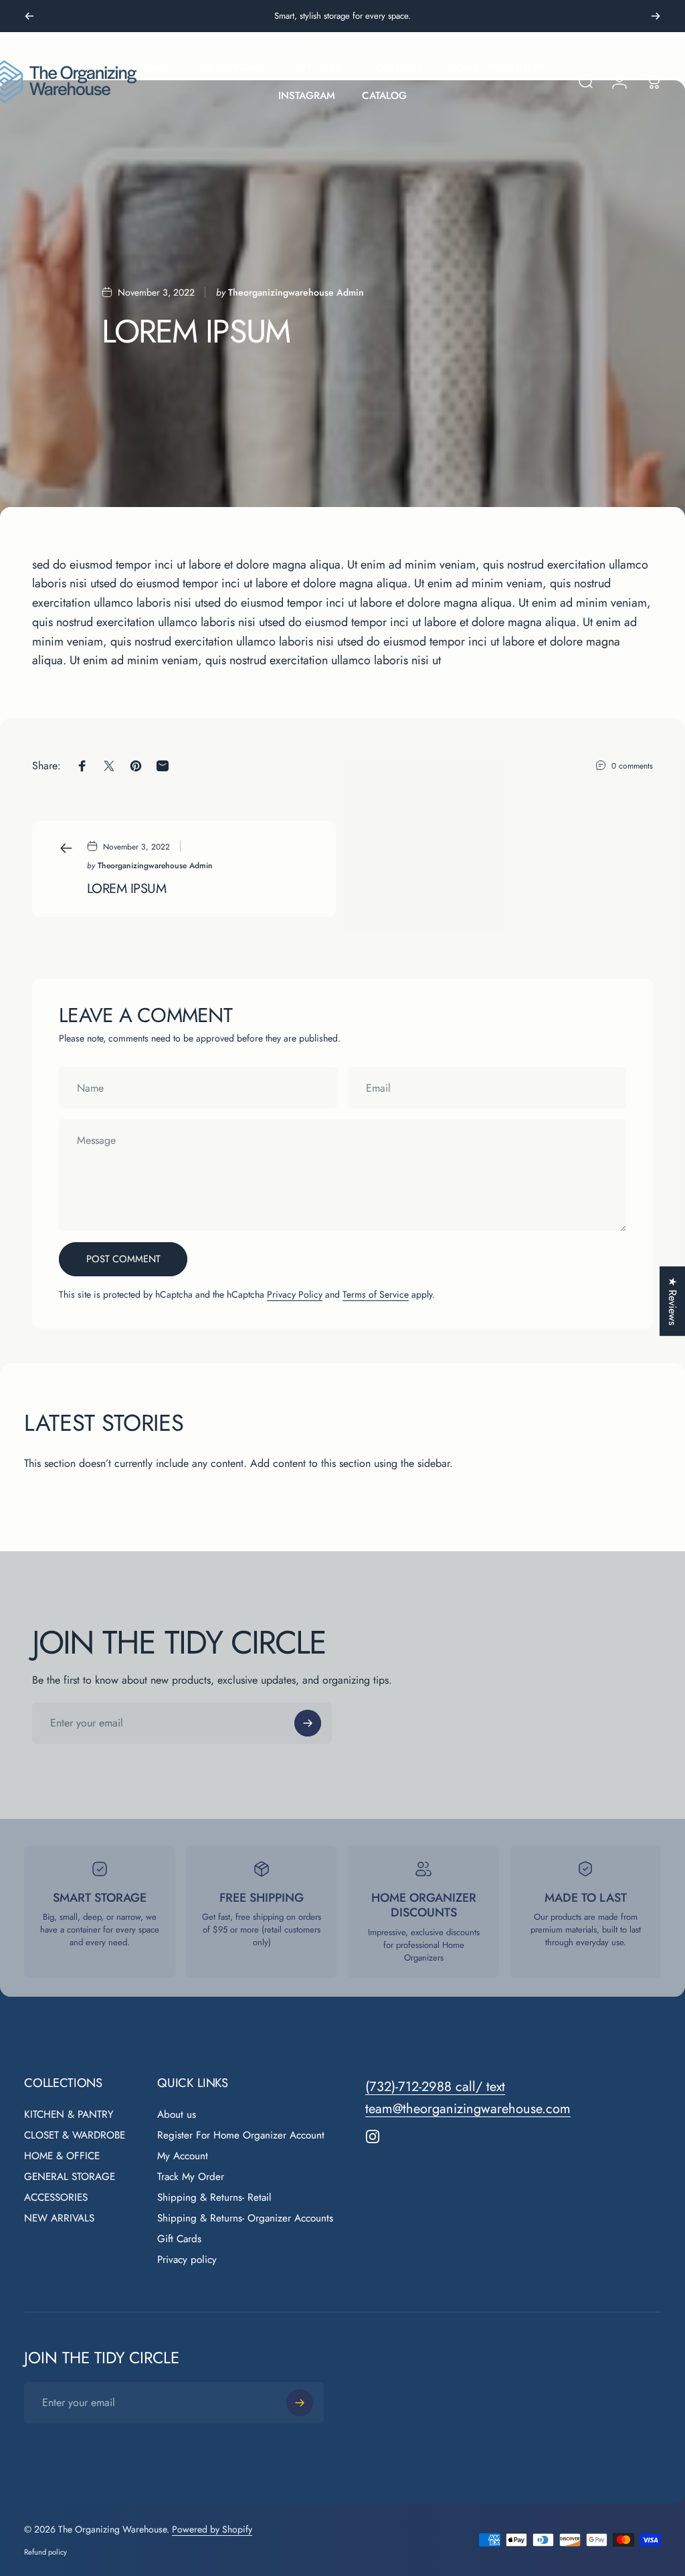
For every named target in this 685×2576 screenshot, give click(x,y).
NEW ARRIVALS (59, 2218)
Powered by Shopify (212, 2529)
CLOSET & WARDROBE (75, 2136)
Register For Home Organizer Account (241, 2136)
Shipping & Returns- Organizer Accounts (245, 2218)
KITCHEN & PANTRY (69, 2115)
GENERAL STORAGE (70, 2177)
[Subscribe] (308, 1723)
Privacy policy (187, 2260)
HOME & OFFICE (62, 2156)
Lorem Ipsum (126, 888)
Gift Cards (179, 2239)
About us (177, 2115)
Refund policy (45, 2552)
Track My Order (191, 2177)
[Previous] (29, 16)
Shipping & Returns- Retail (214, 2198)
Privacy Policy (295, 1294)
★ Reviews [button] (673, 1301)
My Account (183, 2156)
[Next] (656, 16)
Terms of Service (376, 1294)
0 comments (632, 766)
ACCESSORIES (56, 2198)
